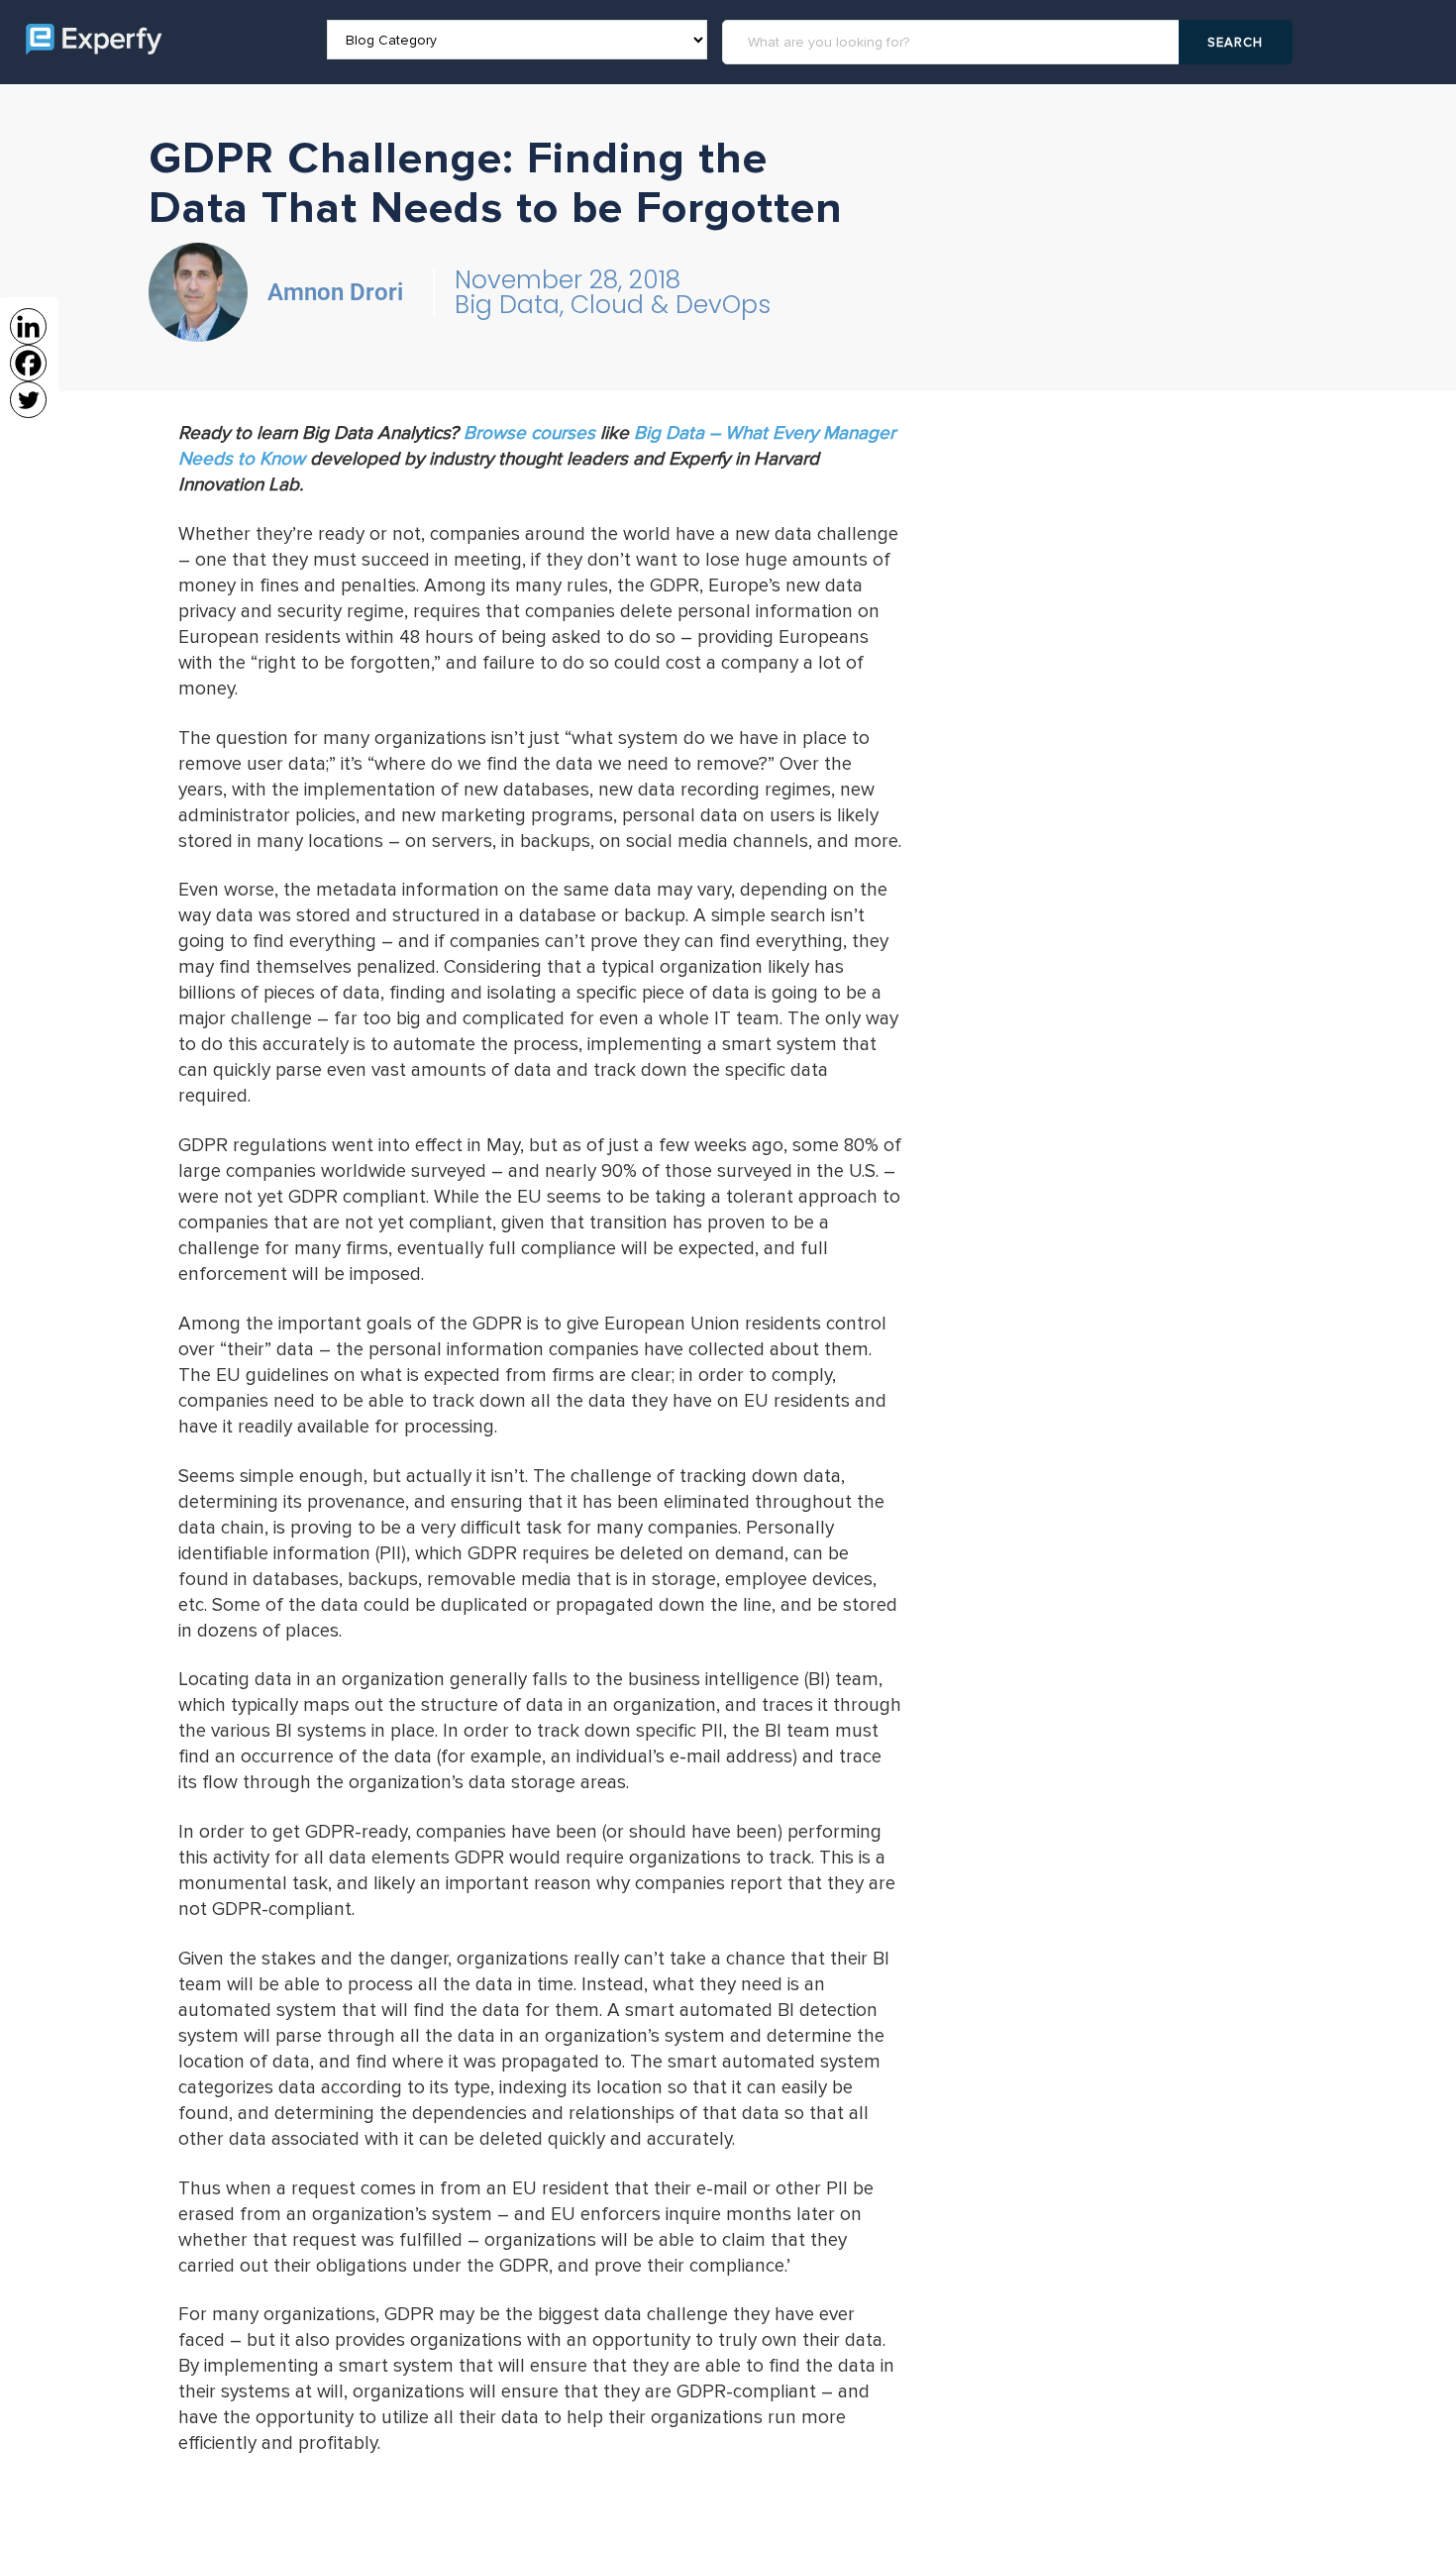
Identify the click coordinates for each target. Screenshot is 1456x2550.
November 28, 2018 (568, 280)
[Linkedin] (28, 326)
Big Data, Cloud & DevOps (613, 305)
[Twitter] (28, 400)
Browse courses (529, 433)
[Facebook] (28, 363)
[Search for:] (953, 42)
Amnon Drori (335, 292)
